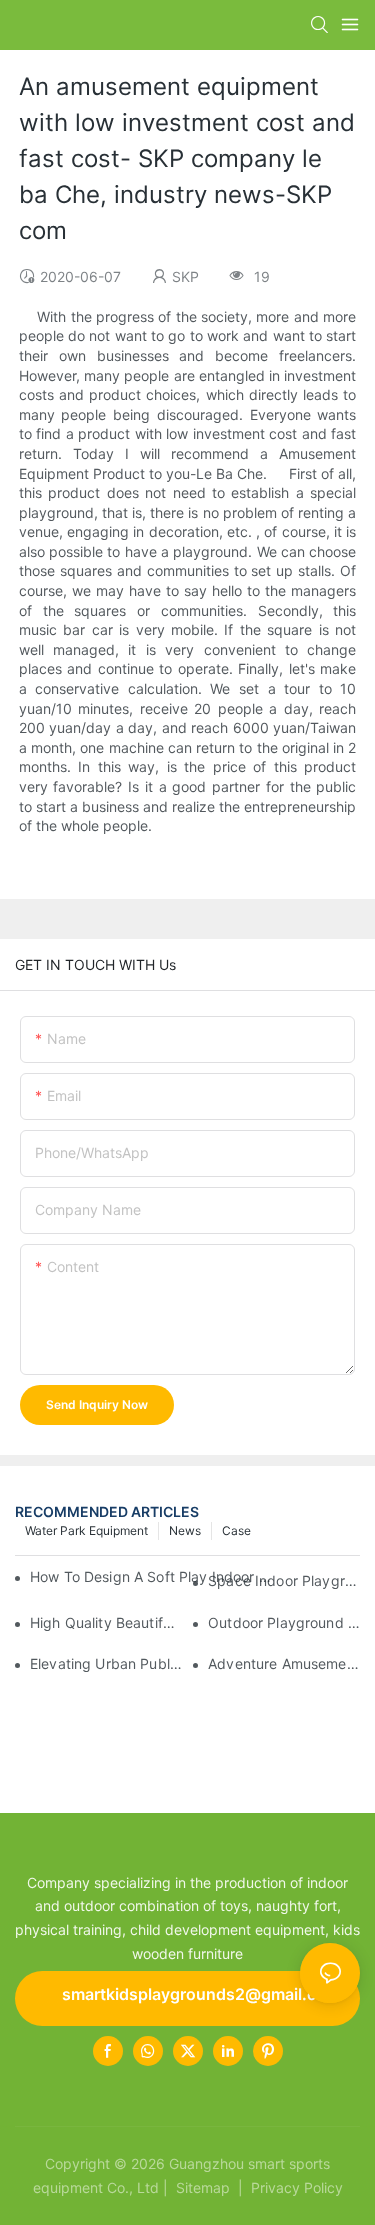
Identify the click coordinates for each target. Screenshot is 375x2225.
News (185, 1530)
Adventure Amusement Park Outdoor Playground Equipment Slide (284, 1663)
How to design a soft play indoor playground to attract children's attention (153, 1576)
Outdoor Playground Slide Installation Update (284, 1622)
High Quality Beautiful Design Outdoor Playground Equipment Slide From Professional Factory (106, 1622)
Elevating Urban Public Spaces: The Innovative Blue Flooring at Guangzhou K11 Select (106, 1663)
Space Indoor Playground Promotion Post (284, 1580)
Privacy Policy (297, 2187)
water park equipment (86, 1530)
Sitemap (201, 2187)
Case (236, 1530)
